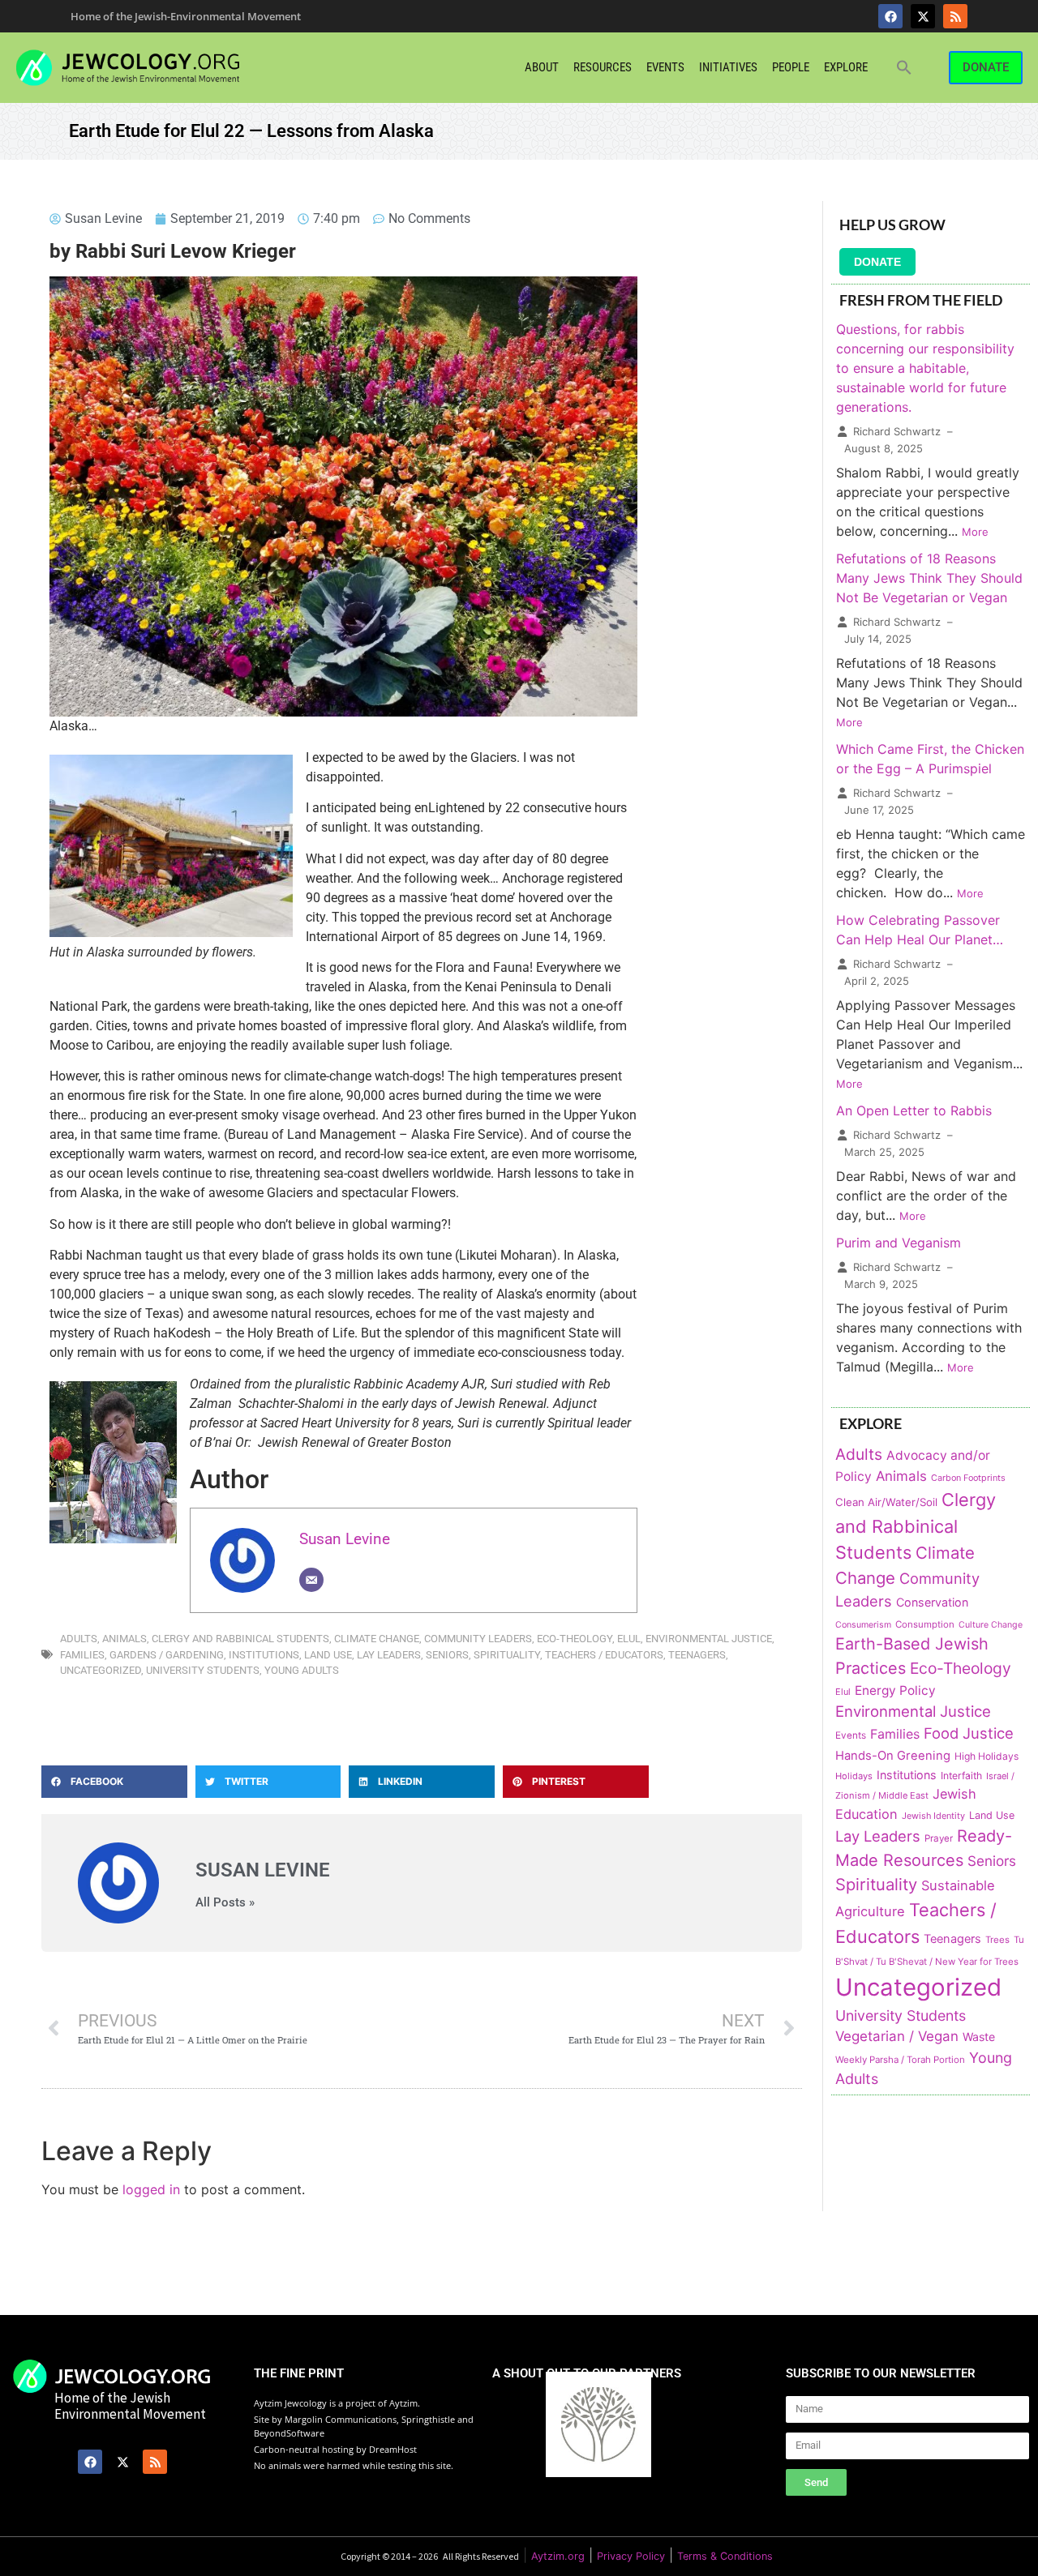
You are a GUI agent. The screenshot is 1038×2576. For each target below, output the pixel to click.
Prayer (939, 1838)
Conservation (932, 1602)
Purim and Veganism (899, 1243)
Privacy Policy (631, 2556)
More (975, 532)
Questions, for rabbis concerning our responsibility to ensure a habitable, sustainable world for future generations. (925, 368)
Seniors (447, 1655)
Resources (603, 67)
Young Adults (302, 1670)
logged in (151, 2189)
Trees (997, 1940)
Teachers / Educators (604, 1655)
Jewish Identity (933, 1816)
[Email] (311, 1580)
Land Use (328, 1655)
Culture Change (991, 1625)
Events (665, 67)
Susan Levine (345, 1539)
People (791, 67)
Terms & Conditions (725, 2556)
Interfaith (961, 1776)
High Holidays (987, 1756)
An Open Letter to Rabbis (914, 1110)
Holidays (854, 1776)
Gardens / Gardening (167, 1655)
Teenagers (697, 1655)
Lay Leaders (389, 1655)
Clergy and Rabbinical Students (240, 1639)
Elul (629, 1639)
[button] (904, 67)
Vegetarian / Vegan (897, 2036)
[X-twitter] (923, 16)
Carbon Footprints (968, 1478)
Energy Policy (895, 1690)
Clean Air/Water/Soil (886, 1502)
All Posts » (225, 1903)
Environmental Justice (709, 1639)
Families (82, 1655)
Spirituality (507, 1655)
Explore (846, 67)
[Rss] (955, 16)
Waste (979, 2037)
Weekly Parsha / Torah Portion (900, 2060)
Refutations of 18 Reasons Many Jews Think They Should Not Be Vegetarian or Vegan (929, 578)
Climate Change (377, 1639)
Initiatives (728, 67)
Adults (79, 1639)
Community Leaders (478, 1639)
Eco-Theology (575, 1639)
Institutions (264, 1655)
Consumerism (863, 1625)
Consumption (925, 1624)
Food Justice (969, 1733)
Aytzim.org (558, 2556)
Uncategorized (101, 1670)
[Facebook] (890, 16)
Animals (124, 1639)
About (542, 67)
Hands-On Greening (893, 1756)
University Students (203, 1670)
